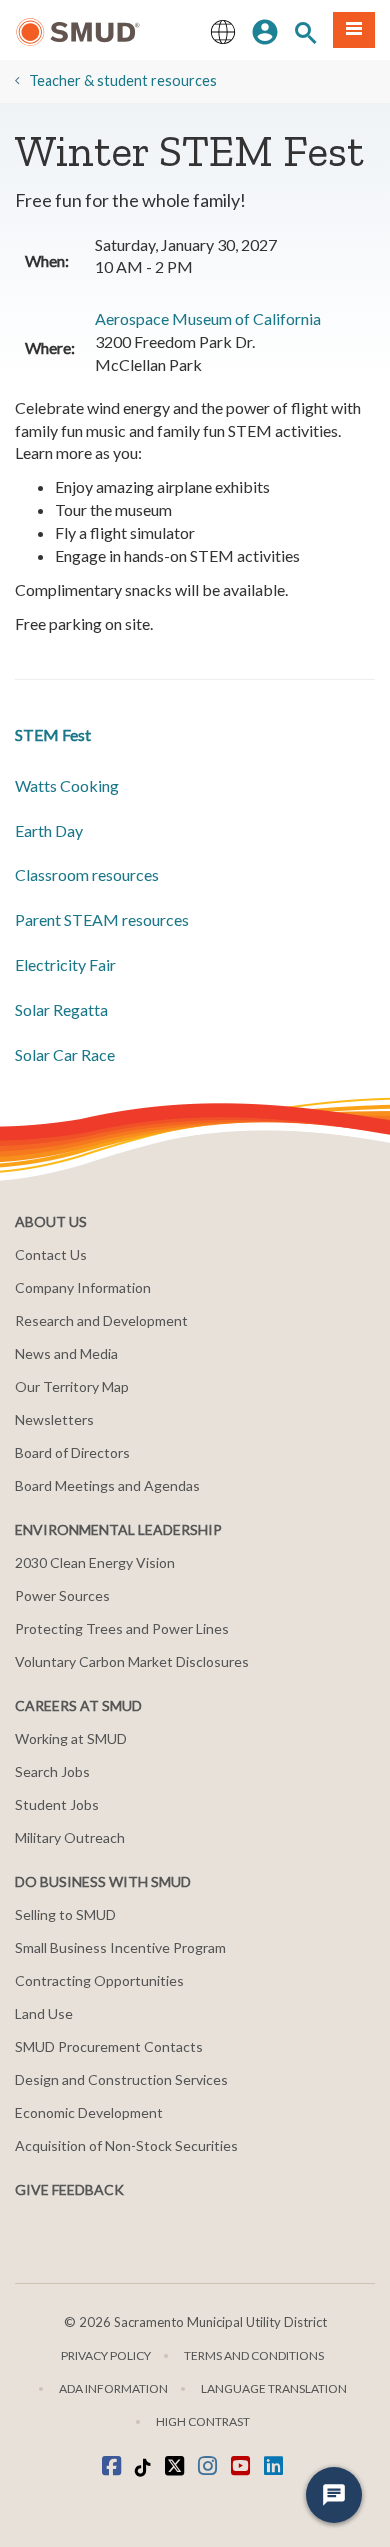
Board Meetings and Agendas (107, 1485)
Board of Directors (72, 1452)
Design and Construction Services (121, 2079)
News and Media (66, 1353)
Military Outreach (70, 1837)
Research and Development (101, 1320)
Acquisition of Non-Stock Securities (126, 2145)
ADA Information (113, 2388)
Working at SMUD (71, 1738)
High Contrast (203, 2421)
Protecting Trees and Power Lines (122, 1628)
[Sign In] (265, 30)
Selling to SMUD (65, 1914)
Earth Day (49, 830)
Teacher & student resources (123, 80)
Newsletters (54, 1419)
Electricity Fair (65, 964)
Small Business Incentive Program (120, 1947)
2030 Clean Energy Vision (95, 1562)
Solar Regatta (61, 1009)
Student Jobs (57, 1804)
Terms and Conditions (254, 2355)
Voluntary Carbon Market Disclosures (132, 1661)
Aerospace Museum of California (208, 318)
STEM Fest (53, 734)
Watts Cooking (67, 785)
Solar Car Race (65, 1054)
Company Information (83, 1287)
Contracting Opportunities (99, 1980)
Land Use (44, 2013)
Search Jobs (52, 1771)
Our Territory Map (72, 1386)
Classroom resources (87, 874)
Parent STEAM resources (102, 919)
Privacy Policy (106, 2355)
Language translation (274, 2388)
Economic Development (89, 2112)
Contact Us (51, 1254)
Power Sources (62, 1595)
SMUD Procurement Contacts (109, 2046)
